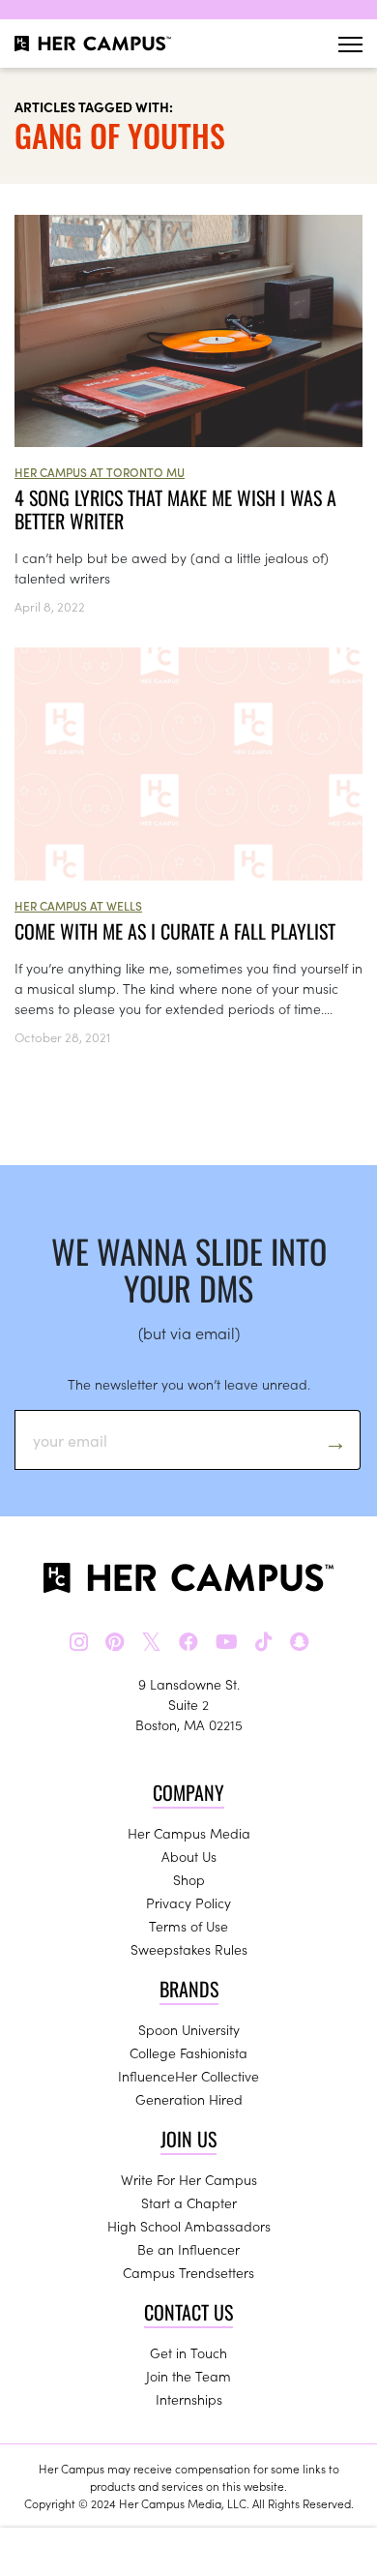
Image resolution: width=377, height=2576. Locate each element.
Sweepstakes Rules (189, 1949)
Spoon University (189, 2029)
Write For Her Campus (189, 2179)
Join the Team (188, 2376)
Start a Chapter (189, 2202)
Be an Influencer (188, 2249)
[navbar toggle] (350, 44)
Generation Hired (189, 2099)
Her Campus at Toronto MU (100, 472)
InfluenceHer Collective (188, 2076)
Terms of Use (188, 1926)
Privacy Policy (188, 1902)
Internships (189, 2399)
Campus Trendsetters (188, 2272)
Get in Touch (188, 2352)
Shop (189, 1879)
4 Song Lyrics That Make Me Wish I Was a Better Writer (175, 509)
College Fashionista (188, 2052)
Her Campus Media (189, 1833)
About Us (189, 1856)
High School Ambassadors (189, 2226)
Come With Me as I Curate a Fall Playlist (175, 931)
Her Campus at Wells (78, 905)
